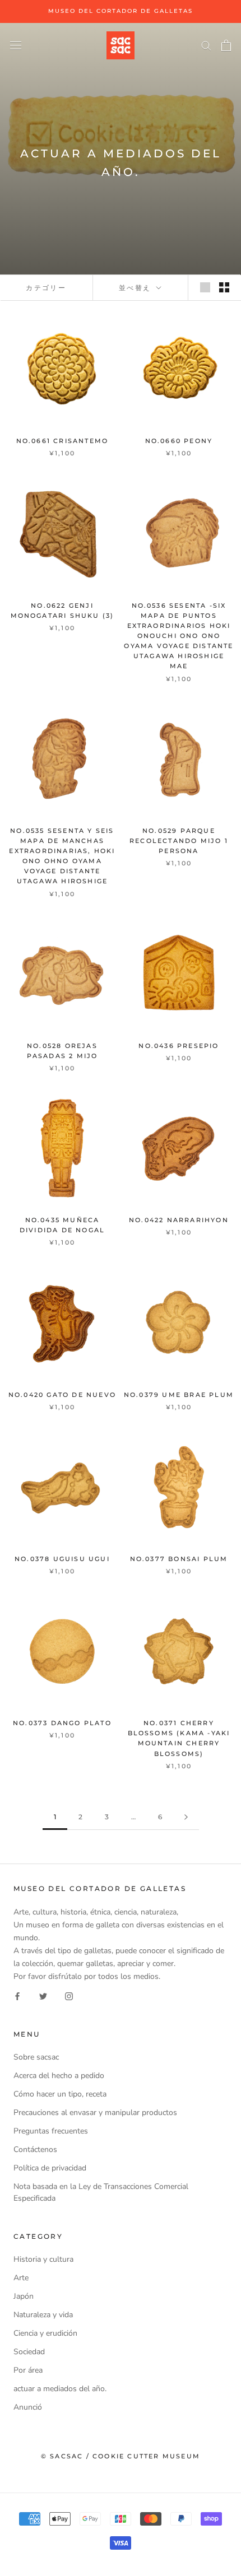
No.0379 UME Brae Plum (179, 1395)
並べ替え (136, 288)
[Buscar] (206, 45)
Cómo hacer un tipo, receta (60, 2094)
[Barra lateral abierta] (16, 45)
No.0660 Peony (179, 441)
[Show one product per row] (205, 287)
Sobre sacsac (36, 2057)
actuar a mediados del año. (60, 2389)
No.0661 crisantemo (62, 441)
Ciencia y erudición (45, 2333)
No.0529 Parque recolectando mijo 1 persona (179, 841)
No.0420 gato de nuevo (62, 1395)
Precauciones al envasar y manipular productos (95, 2112)
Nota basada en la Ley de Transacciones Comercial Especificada (101, 2192)
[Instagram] (69, 1995)
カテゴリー (46, 288)
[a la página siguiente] (186, 1817)
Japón (24, 2296)
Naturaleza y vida (43, 2315)
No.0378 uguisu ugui (62, 1559)
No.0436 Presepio (179, 1046)
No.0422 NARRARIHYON (179, 1220)
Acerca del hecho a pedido (59, 2076)
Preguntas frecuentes (51, 2131)
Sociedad (29, 2352)
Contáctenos (35, 2149)
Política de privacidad (50, 2168)
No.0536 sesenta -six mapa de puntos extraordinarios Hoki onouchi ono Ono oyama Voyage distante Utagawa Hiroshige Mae (179, 636)
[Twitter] (43, 1995)
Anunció (28, 2407)
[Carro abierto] (226, 45)
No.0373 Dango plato (62, 1723)
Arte (21, 2278)
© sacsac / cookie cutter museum (121, 2456)
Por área (28, 2370)
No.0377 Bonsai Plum (179, 1559)
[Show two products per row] (224, 287)
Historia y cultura (43, 2259)
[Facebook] (17, 1995)
